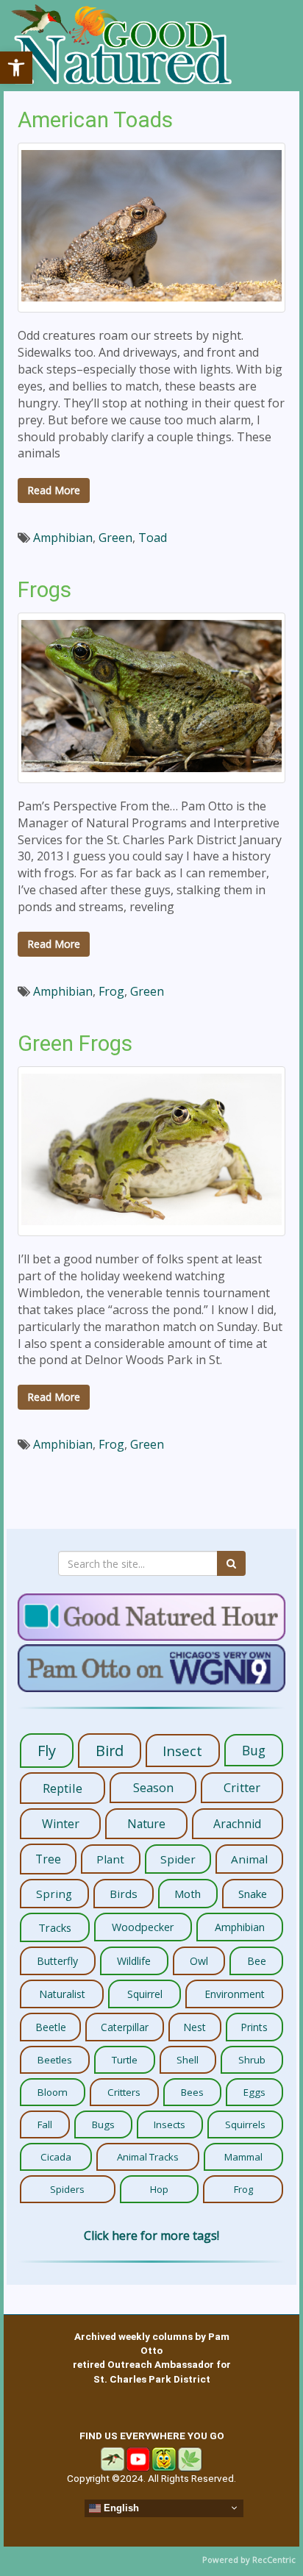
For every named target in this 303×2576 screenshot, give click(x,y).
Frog (111, 991)
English (120, 2507)
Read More (54, 490)
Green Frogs (75, 1043)
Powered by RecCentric (249, 2559)
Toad (153, 538)
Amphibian (63, 538)
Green (115, 538)
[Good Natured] (121, 46)
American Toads (95, 120)
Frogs (44, 590)
